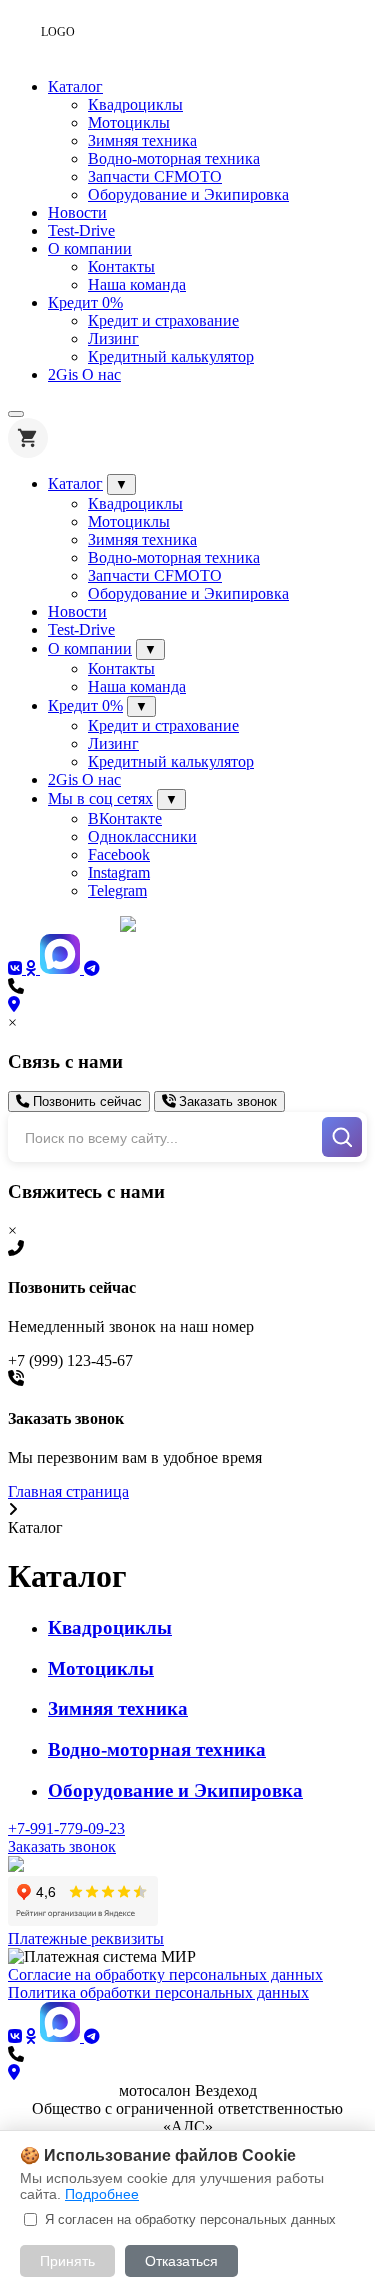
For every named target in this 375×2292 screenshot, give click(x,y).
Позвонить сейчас (85, 1101)
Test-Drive (81, 230)
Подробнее (102, 2194)
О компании (90, 248)
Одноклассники (142, 836)
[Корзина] (28, 438)
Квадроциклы (135, 104)
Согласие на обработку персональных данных (165, 1974)
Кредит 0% (85, 302)
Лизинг (113, 338)
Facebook (119, 854)
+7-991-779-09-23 (66, 1828)
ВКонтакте (125, 818)
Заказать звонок (226, 1101)
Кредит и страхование (163, 320)
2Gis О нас (84, 374)
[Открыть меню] (16, 414)
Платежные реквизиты (86, 1938)
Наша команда (137, 284)
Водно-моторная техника (174, 158)
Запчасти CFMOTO (155, 176)
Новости (77, 212)
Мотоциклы (129, 122)
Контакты (121, 266)
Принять (67, 2261)
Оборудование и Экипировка (188, 194)
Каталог (75, 86)
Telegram (117, 890)
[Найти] (342, 1137)
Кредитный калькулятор (171, 356)
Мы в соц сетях (100, 798)
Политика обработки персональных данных (158, 1992)
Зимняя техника (142, 140)
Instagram (119, 872)
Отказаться (181, 2261)
